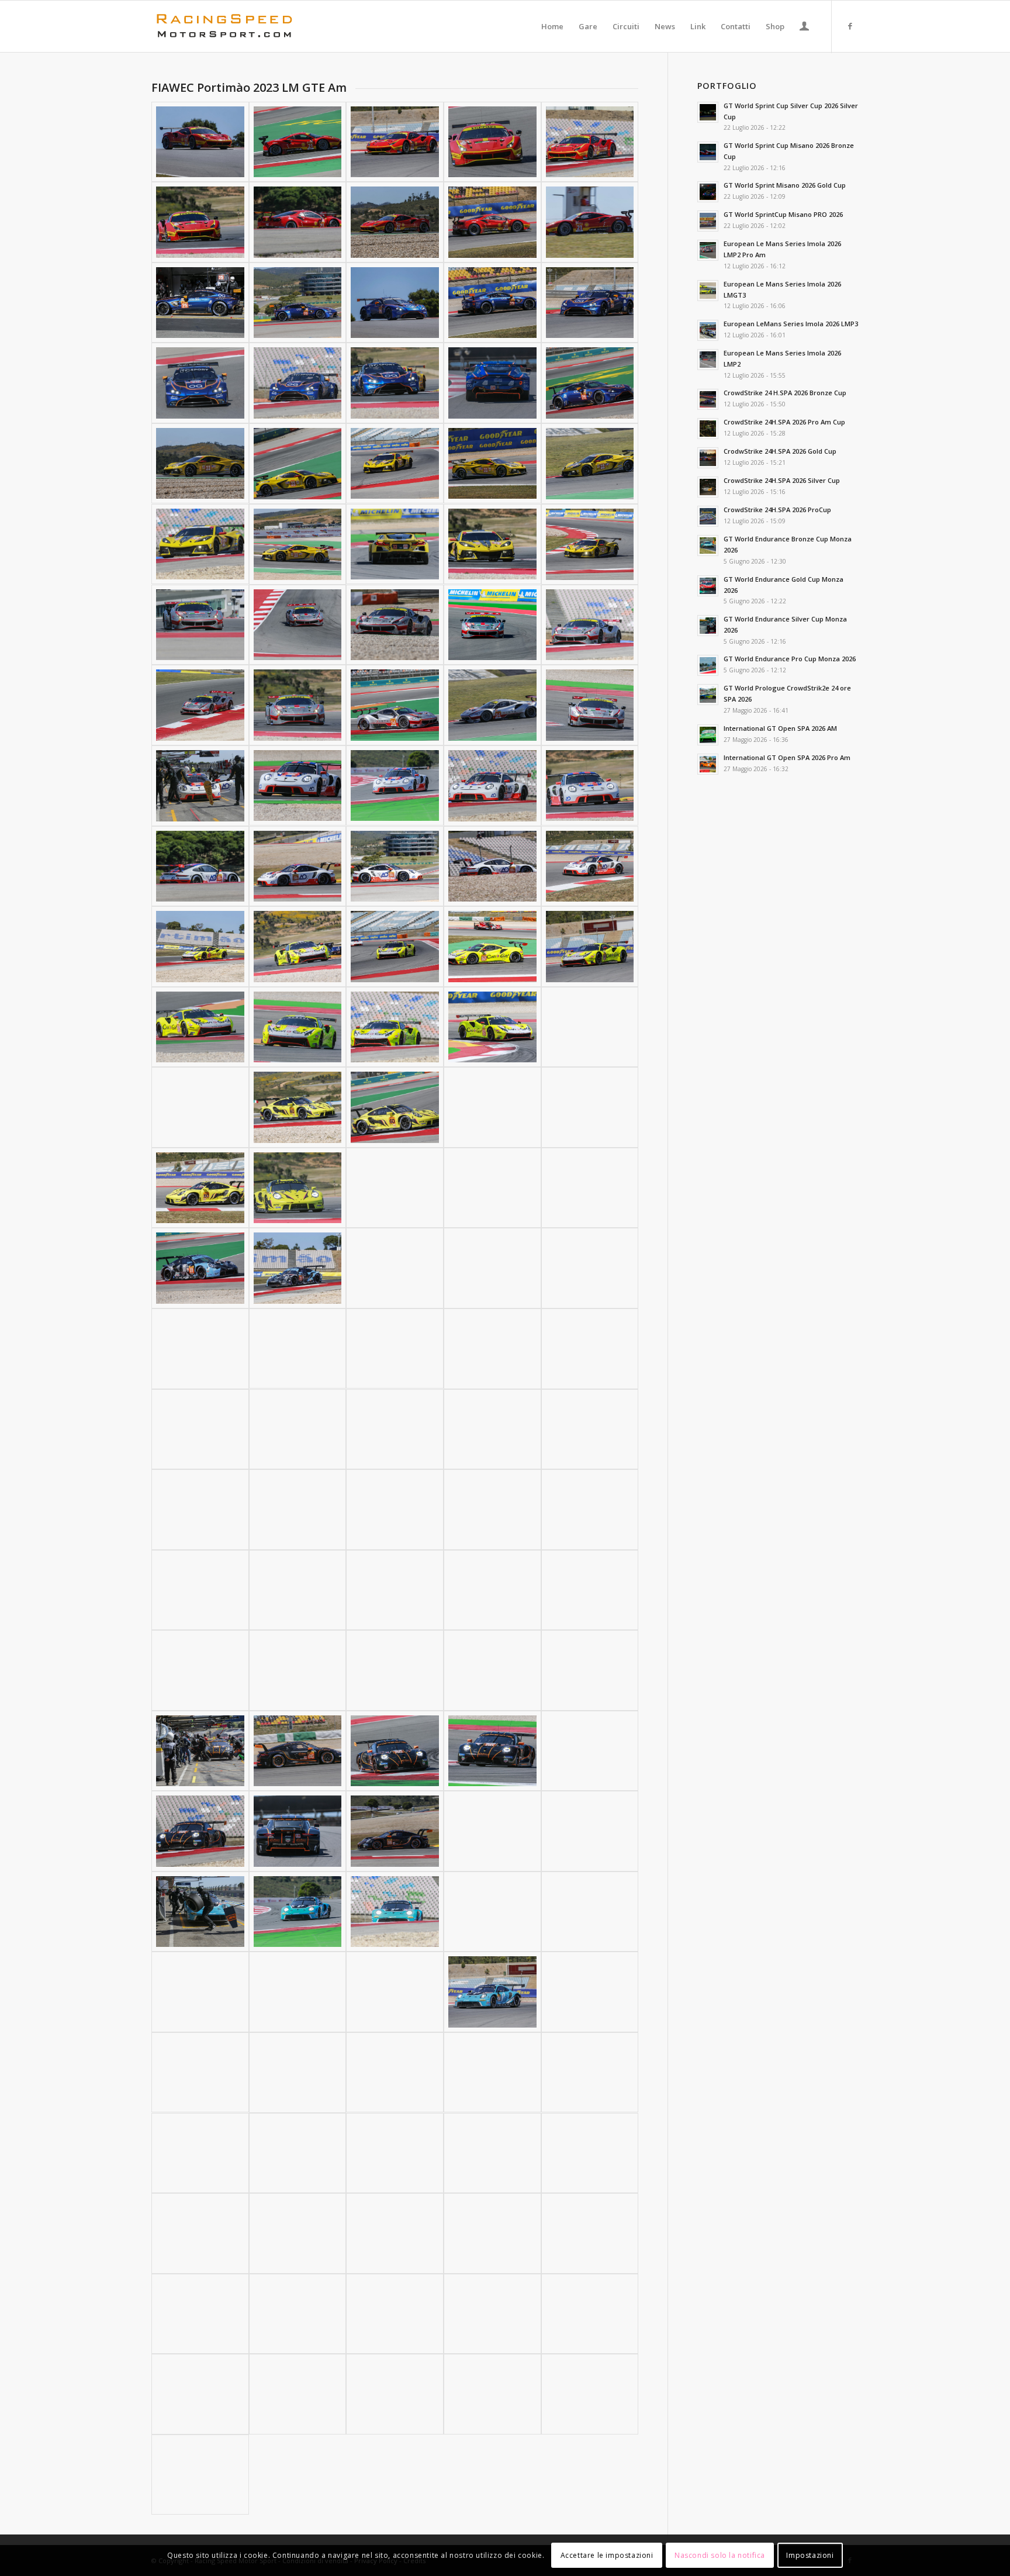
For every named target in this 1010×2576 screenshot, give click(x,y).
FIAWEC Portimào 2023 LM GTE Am (249, 87)
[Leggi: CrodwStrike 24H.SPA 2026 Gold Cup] (708, 458)
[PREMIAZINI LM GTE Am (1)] (590, 2394)
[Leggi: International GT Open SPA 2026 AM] (708, 735)
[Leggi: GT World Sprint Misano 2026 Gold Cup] (708, 192)
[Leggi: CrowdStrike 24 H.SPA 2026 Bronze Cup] (708, 399)
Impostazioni (810, 2555)
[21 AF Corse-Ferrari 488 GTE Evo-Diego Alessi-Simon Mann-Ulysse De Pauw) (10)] (590, 222)
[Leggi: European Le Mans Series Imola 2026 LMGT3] (708, 291)
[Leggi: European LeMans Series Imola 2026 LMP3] (708, 330)
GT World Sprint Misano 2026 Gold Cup (785, 185)
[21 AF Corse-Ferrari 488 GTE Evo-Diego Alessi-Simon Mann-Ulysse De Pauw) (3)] (395, 142)
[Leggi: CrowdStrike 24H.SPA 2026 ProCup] (708, 516)
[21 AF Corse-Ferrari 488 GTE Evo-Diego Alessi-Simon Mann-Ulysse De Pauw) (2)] (298, 142)
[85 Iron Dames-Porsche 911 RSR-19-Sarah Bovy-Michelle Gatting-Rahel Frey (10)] (590, 1670)
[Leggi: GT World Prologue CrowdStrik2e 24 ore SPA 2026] (708, 695)
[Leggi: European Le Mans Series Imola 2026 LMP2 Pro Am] (708, 250)
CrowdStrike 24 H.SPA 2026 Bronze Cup (785, 393)
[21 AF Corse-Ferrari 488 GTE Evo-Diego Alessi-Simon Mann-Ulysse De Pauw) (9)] (492, 222)
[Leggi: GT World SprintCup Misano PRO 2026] (708, 221)
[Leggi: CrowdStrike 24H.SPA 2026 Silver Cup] (708, 487)
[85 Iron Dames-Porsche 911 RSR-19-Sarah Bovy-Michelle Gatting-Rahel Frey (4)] (492, 1590)
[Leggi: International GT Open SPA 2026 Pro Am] (708, 764)
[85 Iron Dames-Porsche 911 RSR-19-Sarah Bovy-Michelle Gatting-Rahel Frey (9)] (492, 1670)
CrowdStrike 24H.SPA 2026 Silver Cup (782, 480)
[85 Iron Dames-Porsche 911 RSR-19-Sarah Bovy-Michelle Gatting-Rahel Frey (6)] (200, 1670)
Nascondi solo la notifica (720, 2555)
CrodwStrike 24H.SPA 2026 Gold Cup (780, 451)
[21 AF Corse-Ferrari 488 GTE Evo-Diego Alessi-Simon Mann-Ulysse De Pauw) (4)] (492, 142)
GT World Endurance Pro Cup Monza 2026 (790, 659)
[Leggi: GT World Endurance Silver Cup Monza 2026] (708, 626)
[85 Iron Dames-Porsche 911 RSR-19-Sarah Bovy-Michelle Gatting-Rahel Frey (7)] (298, 1670)
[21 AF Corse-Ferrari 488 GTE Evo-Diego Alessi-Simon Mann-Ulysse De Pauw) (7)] (298, 222)
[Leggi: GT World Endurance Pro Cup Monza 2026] (708, 665)
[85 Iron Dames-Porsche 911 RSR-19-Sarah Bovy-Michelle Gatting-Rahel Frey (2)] (298, 1590)
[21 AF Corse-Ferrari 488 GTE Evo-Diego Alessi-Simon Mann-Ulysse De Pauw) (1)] (200, 142)
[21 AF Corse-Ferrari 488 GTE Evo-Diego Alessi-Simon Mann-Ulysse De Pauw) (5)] (590, 142)
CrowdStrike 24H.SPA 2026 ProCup (777, 510)
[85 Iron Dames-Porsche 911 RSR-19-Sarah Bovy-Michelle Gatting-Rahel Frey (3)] (395, 1590)
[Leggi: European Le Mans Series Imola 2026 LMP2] (708, 360)
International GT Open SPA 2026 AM (780, 728)
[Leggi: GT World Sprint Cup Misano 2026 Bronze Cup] (708, 152)
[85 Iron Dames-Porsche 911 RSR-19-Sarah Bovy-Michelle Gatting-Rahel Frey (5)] (590, 1590)
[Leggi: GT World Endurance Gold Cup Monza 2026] (708, 586)
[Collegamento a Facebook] (850, 26)
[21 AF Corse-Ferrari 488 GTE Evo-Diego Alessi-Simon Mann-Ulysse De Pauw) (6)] (200, 222)
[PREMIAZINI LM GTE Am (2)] (200, 2475)
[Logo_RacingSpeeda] (224, 26)
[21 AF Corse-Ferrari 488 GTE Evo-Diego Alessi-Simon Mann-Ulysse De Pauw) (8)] (395, 222)
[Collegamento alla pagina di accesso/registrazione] (804, 27)
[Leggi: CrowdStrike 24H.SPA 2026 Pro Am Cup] (708, 429)
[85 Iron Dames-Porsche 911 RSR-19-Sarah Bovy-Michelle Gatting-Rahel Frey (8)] (395, 1670)
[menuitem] (552, 26)
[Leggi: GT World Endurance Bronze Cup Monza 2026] (708, 545)
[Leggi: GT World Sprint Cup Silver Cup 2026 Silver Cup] (708, 112)
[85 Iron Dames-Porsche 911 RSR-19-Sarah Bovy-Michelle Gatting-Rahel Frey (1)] (200, 1590)
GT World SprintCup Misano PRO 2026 (783, 214)
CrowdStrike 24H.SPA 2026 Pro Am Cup (784, 422)
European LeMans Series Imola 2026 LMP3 (791, 324)
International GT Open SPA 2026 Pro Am (787, 757)
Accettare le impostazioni (607, 2555)
